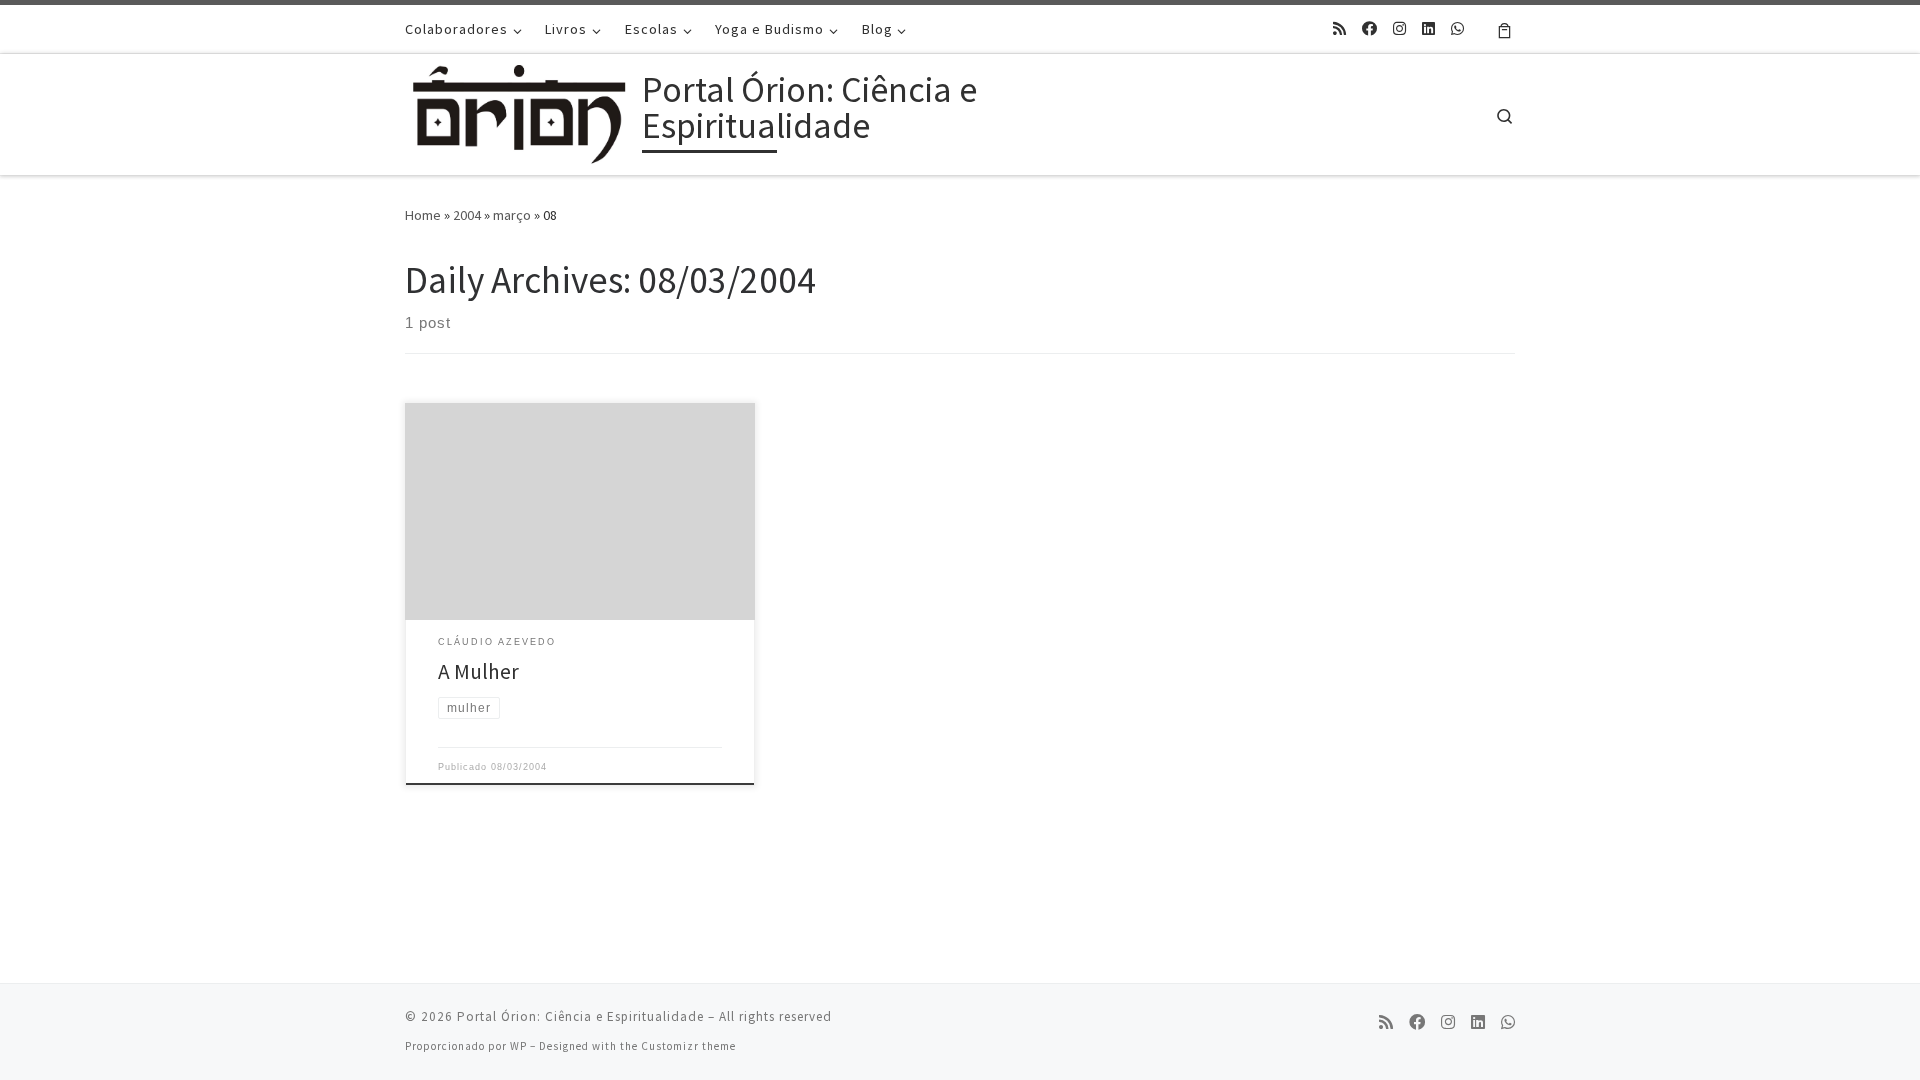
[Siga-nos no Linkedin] (1428, 28)
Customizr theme (688, 1046)
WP (518, 1046)
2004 (467, 215)
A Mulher (478, 671)
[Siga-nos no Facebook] (1369, 28)
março (512, 215)
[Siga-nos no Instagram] (1399, 28)
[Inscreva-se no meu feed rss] (1339, 28)
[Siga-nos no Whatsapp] (1457, 28)
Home (423, 215)
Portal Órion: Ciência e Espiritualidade (580, 1016)
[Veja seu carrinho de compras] (1504, 29)
